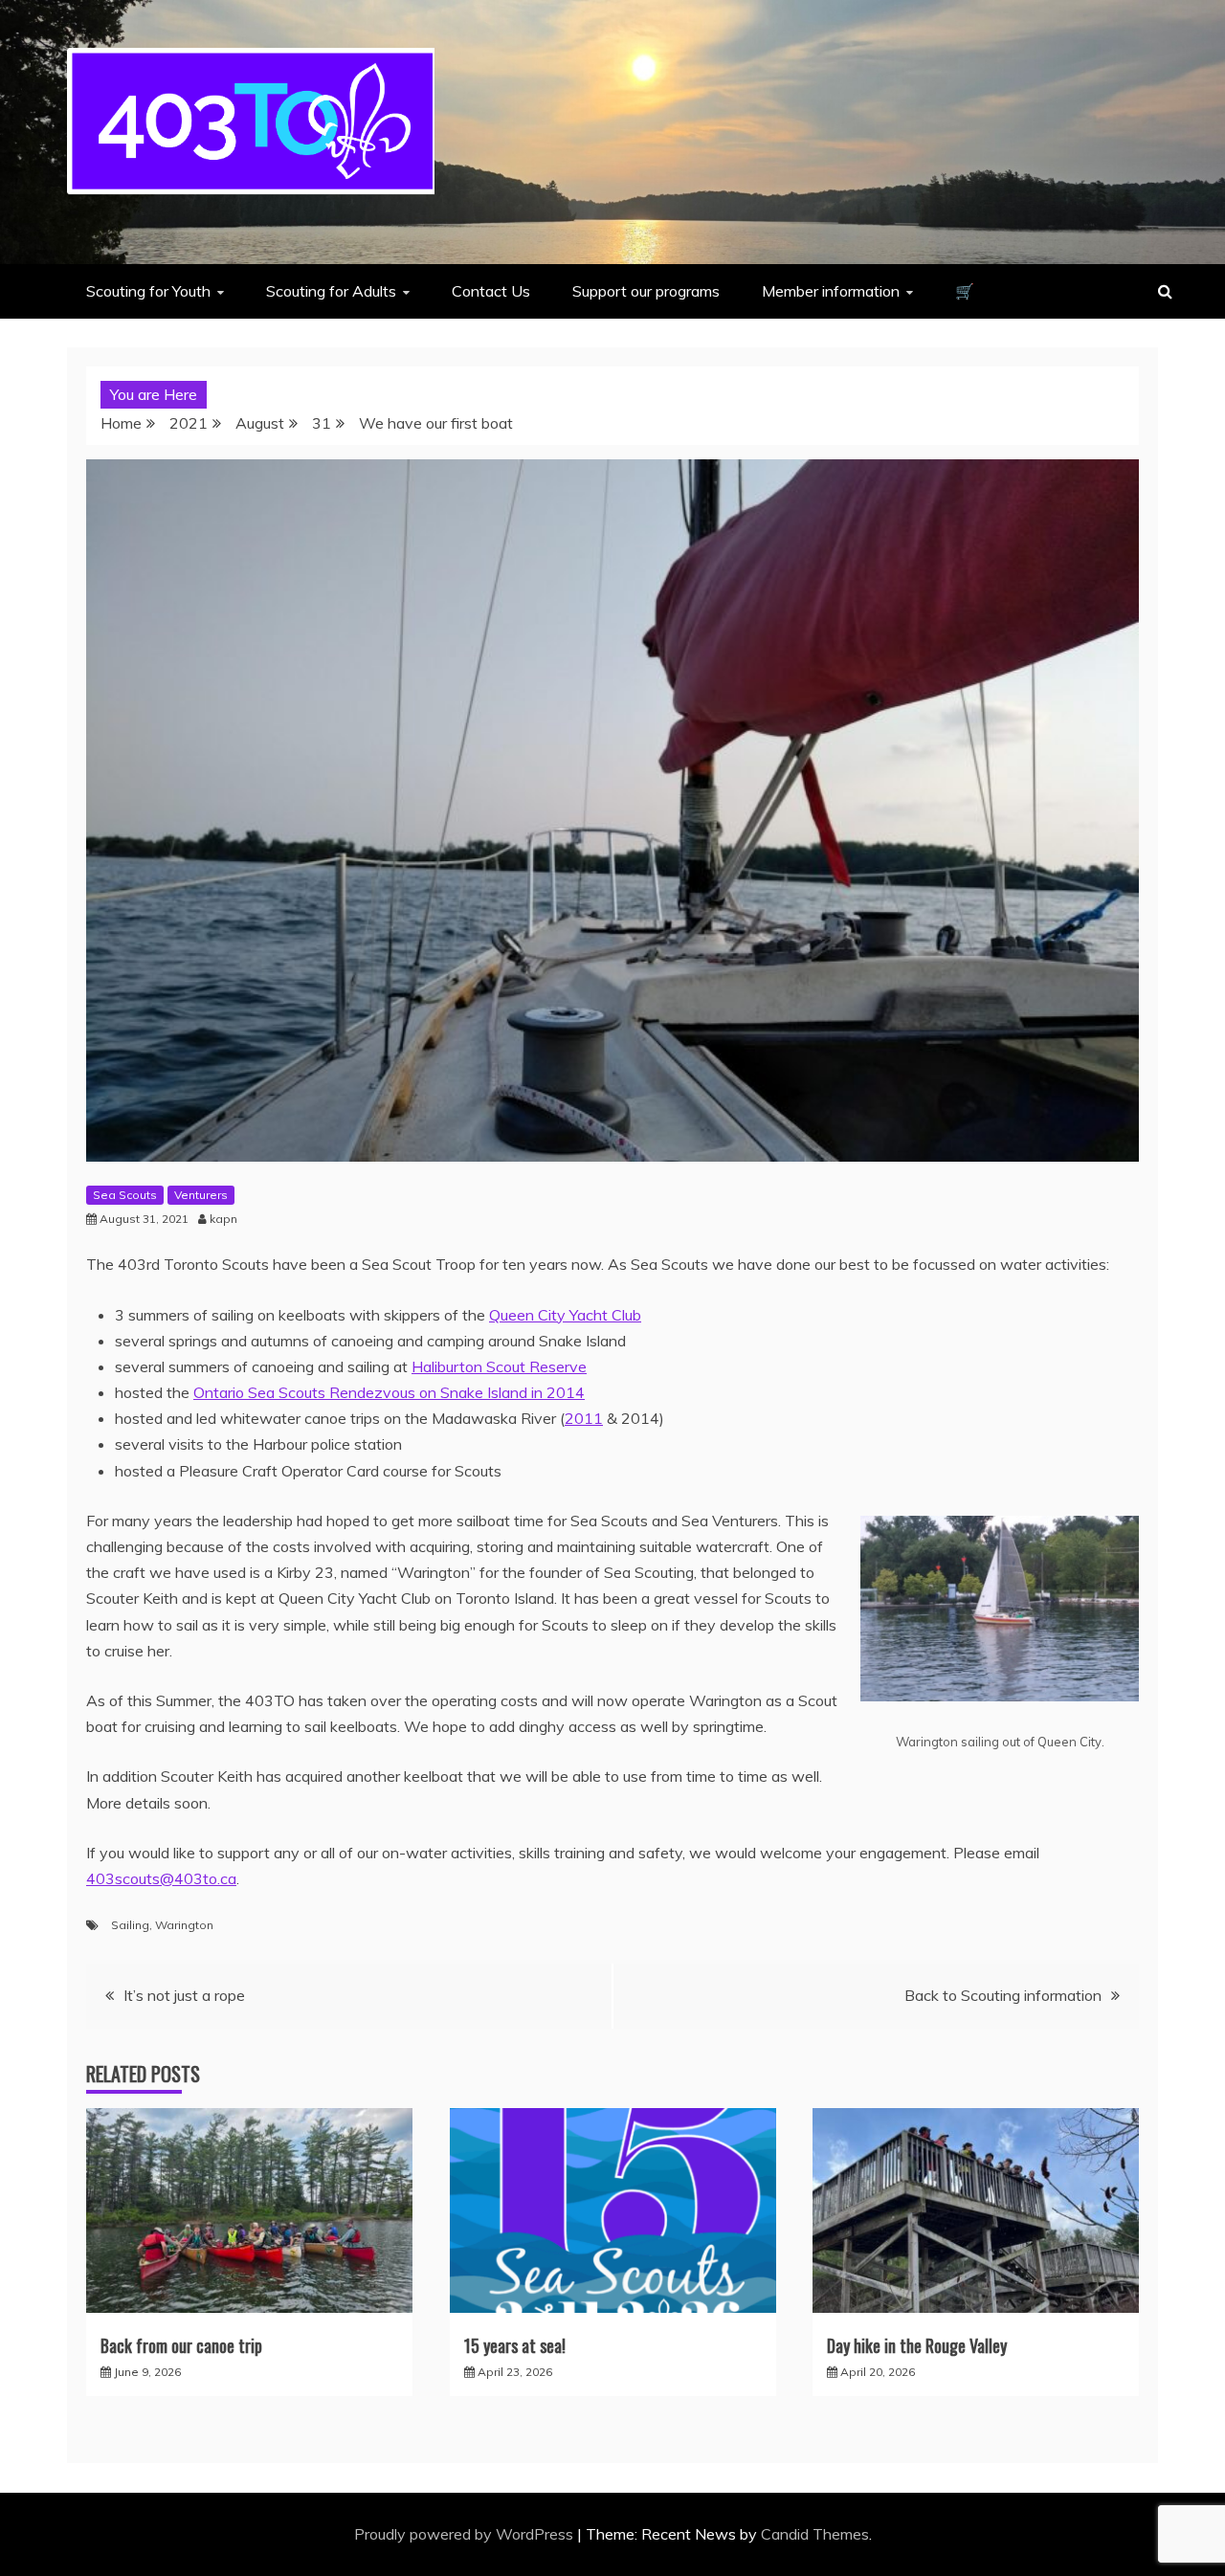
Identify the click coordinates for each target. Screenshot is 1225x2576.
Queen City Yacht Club (565, 1315)
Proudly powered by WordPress (466, 2534)
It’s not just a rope (184, 1995)
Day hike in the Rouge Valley (917, 2345)
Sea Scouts (125, 1195)
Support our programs (646, 291)
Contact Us (491, 291)
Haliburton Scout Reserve (499, 1366)
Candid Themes (815, 2534)
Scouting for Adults (331, 291)
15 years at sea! (515, 2345)
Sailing (130, 1925)
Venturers (201, 1195)
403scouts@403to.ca (161, 1878)
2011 (584, 1418)
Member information (831, 291)
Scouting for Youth (148, 291)
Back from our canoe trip (181, 2345)
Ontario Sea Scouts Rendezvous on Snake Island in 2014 (389, 1392)
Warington (184, 1925)
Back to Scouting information (1003, 1995)
